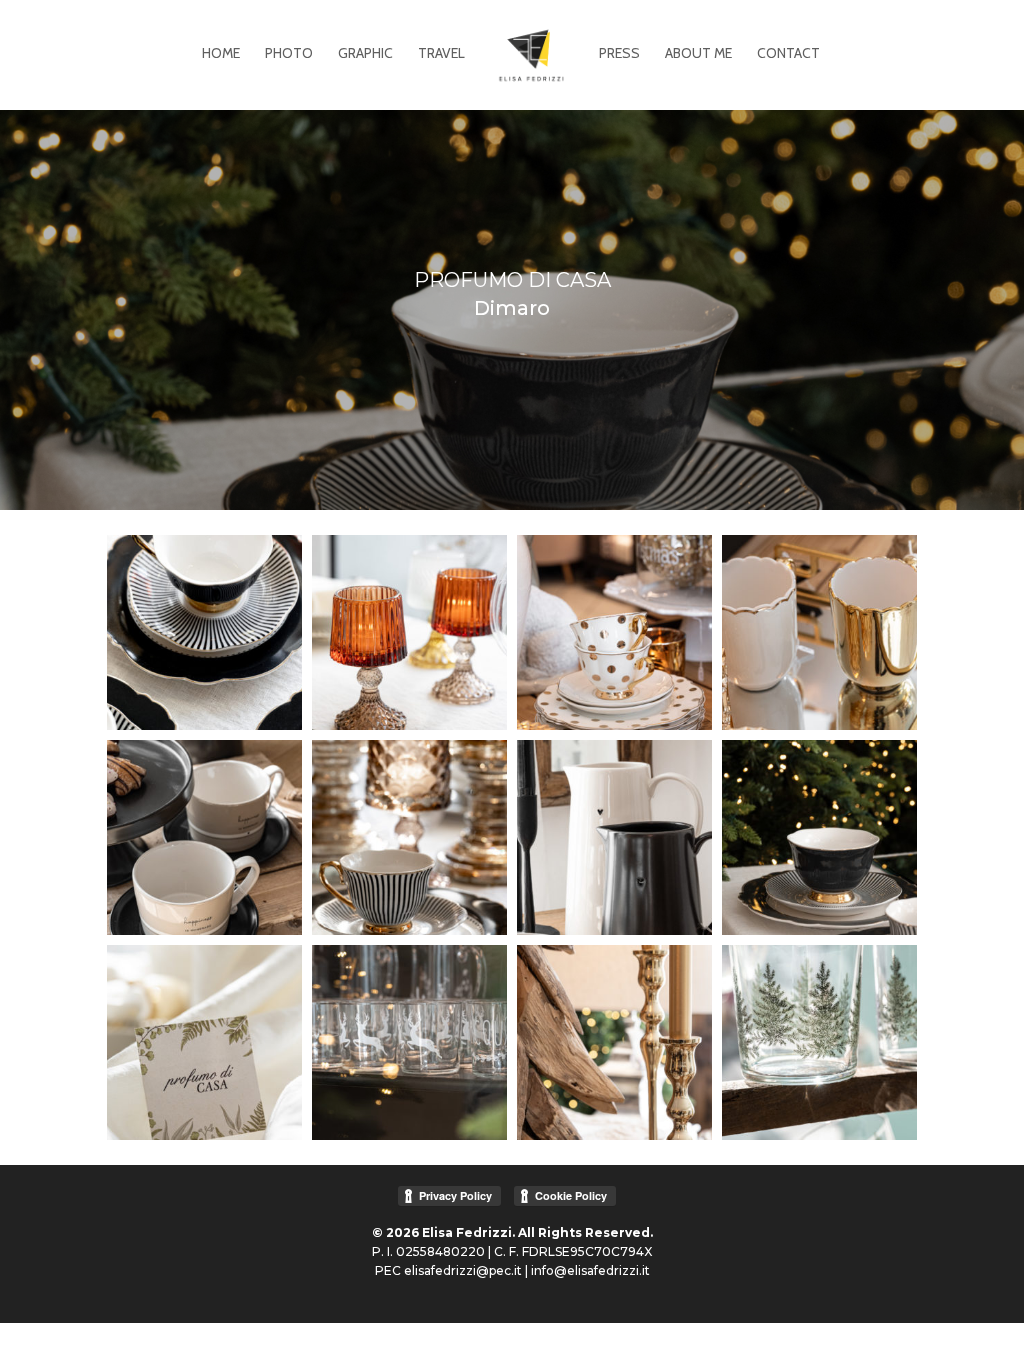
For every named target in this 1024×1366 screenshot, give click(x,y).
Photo (289, 54)
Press (619, 54)
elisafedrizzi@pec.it (463, 1270)
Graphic (365, 54)
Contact (788, 54)
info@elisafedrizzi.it (590, 1270)
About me (698, 54)
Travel (441, 54)
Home (221, 54)
